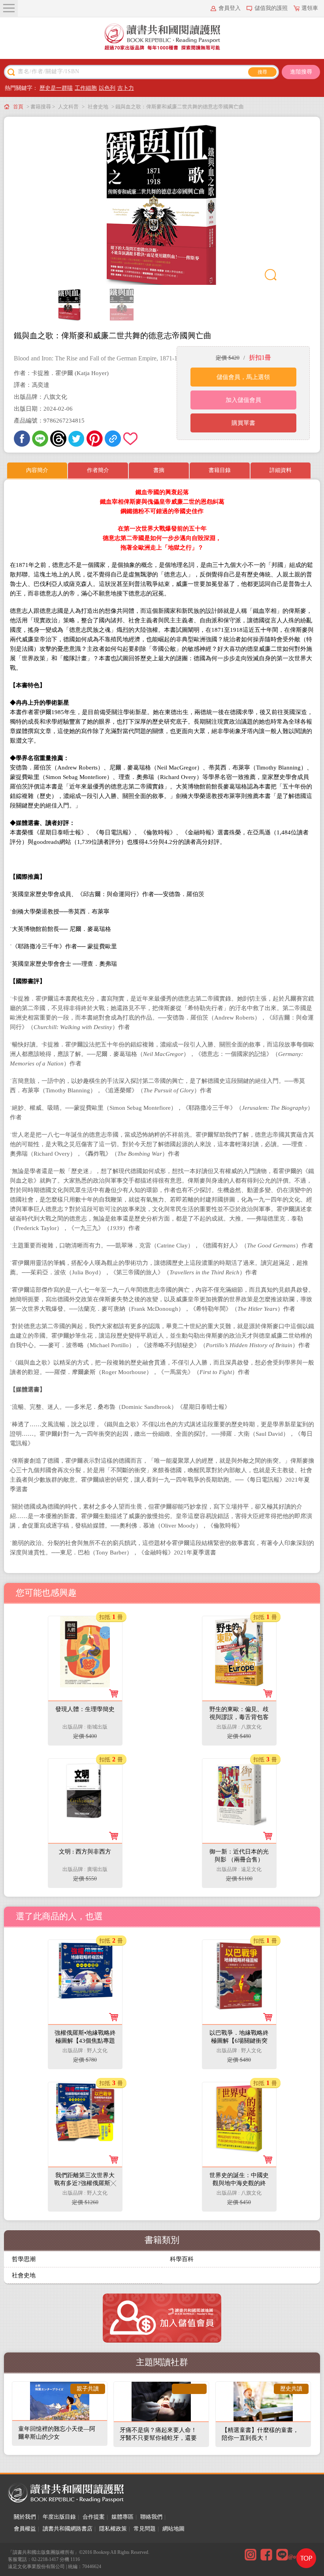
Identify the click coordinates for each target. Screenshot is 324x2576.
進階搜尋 (301, 72)
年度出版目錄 (59, 2517)
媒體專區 (122, 2517)
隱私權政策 (113, 2529)
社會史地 (98, 107)
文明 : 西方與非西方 (85, 1852)
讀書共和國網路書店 (68, 2529)
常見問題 (145, 2529)
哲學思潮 (24, 2259)
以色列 (107, 88)
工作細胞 (86, 88)
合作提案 (94, 2517)
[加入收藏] (131, 439)
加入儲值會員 (243, 400)
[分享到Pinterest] (95, 439)
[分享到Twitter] (76, 439)
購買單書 (243, 423)
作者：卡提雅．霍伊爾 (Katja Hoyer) (61, 373)
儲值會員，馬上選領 (243, 377)
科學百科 (182, 2259)
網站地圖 (173, 2529)
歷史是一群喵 (56, 88)
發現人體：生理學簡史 (85, 1709)
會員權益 (25, 2529)
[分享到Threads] (58, 439)
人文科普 (68, 107)
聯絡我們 (151, 2517)
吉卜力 (126, 88)
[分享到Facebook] (22, 439)
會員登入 (230, 8)
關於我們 (25, 2517)
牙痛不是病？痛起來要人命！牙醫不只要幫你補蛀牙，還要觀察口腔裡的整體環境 (158, 2438)
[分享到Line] (40, 439)
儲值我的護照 (271, 8)
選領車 (310, 8)
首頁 (18, 107)
